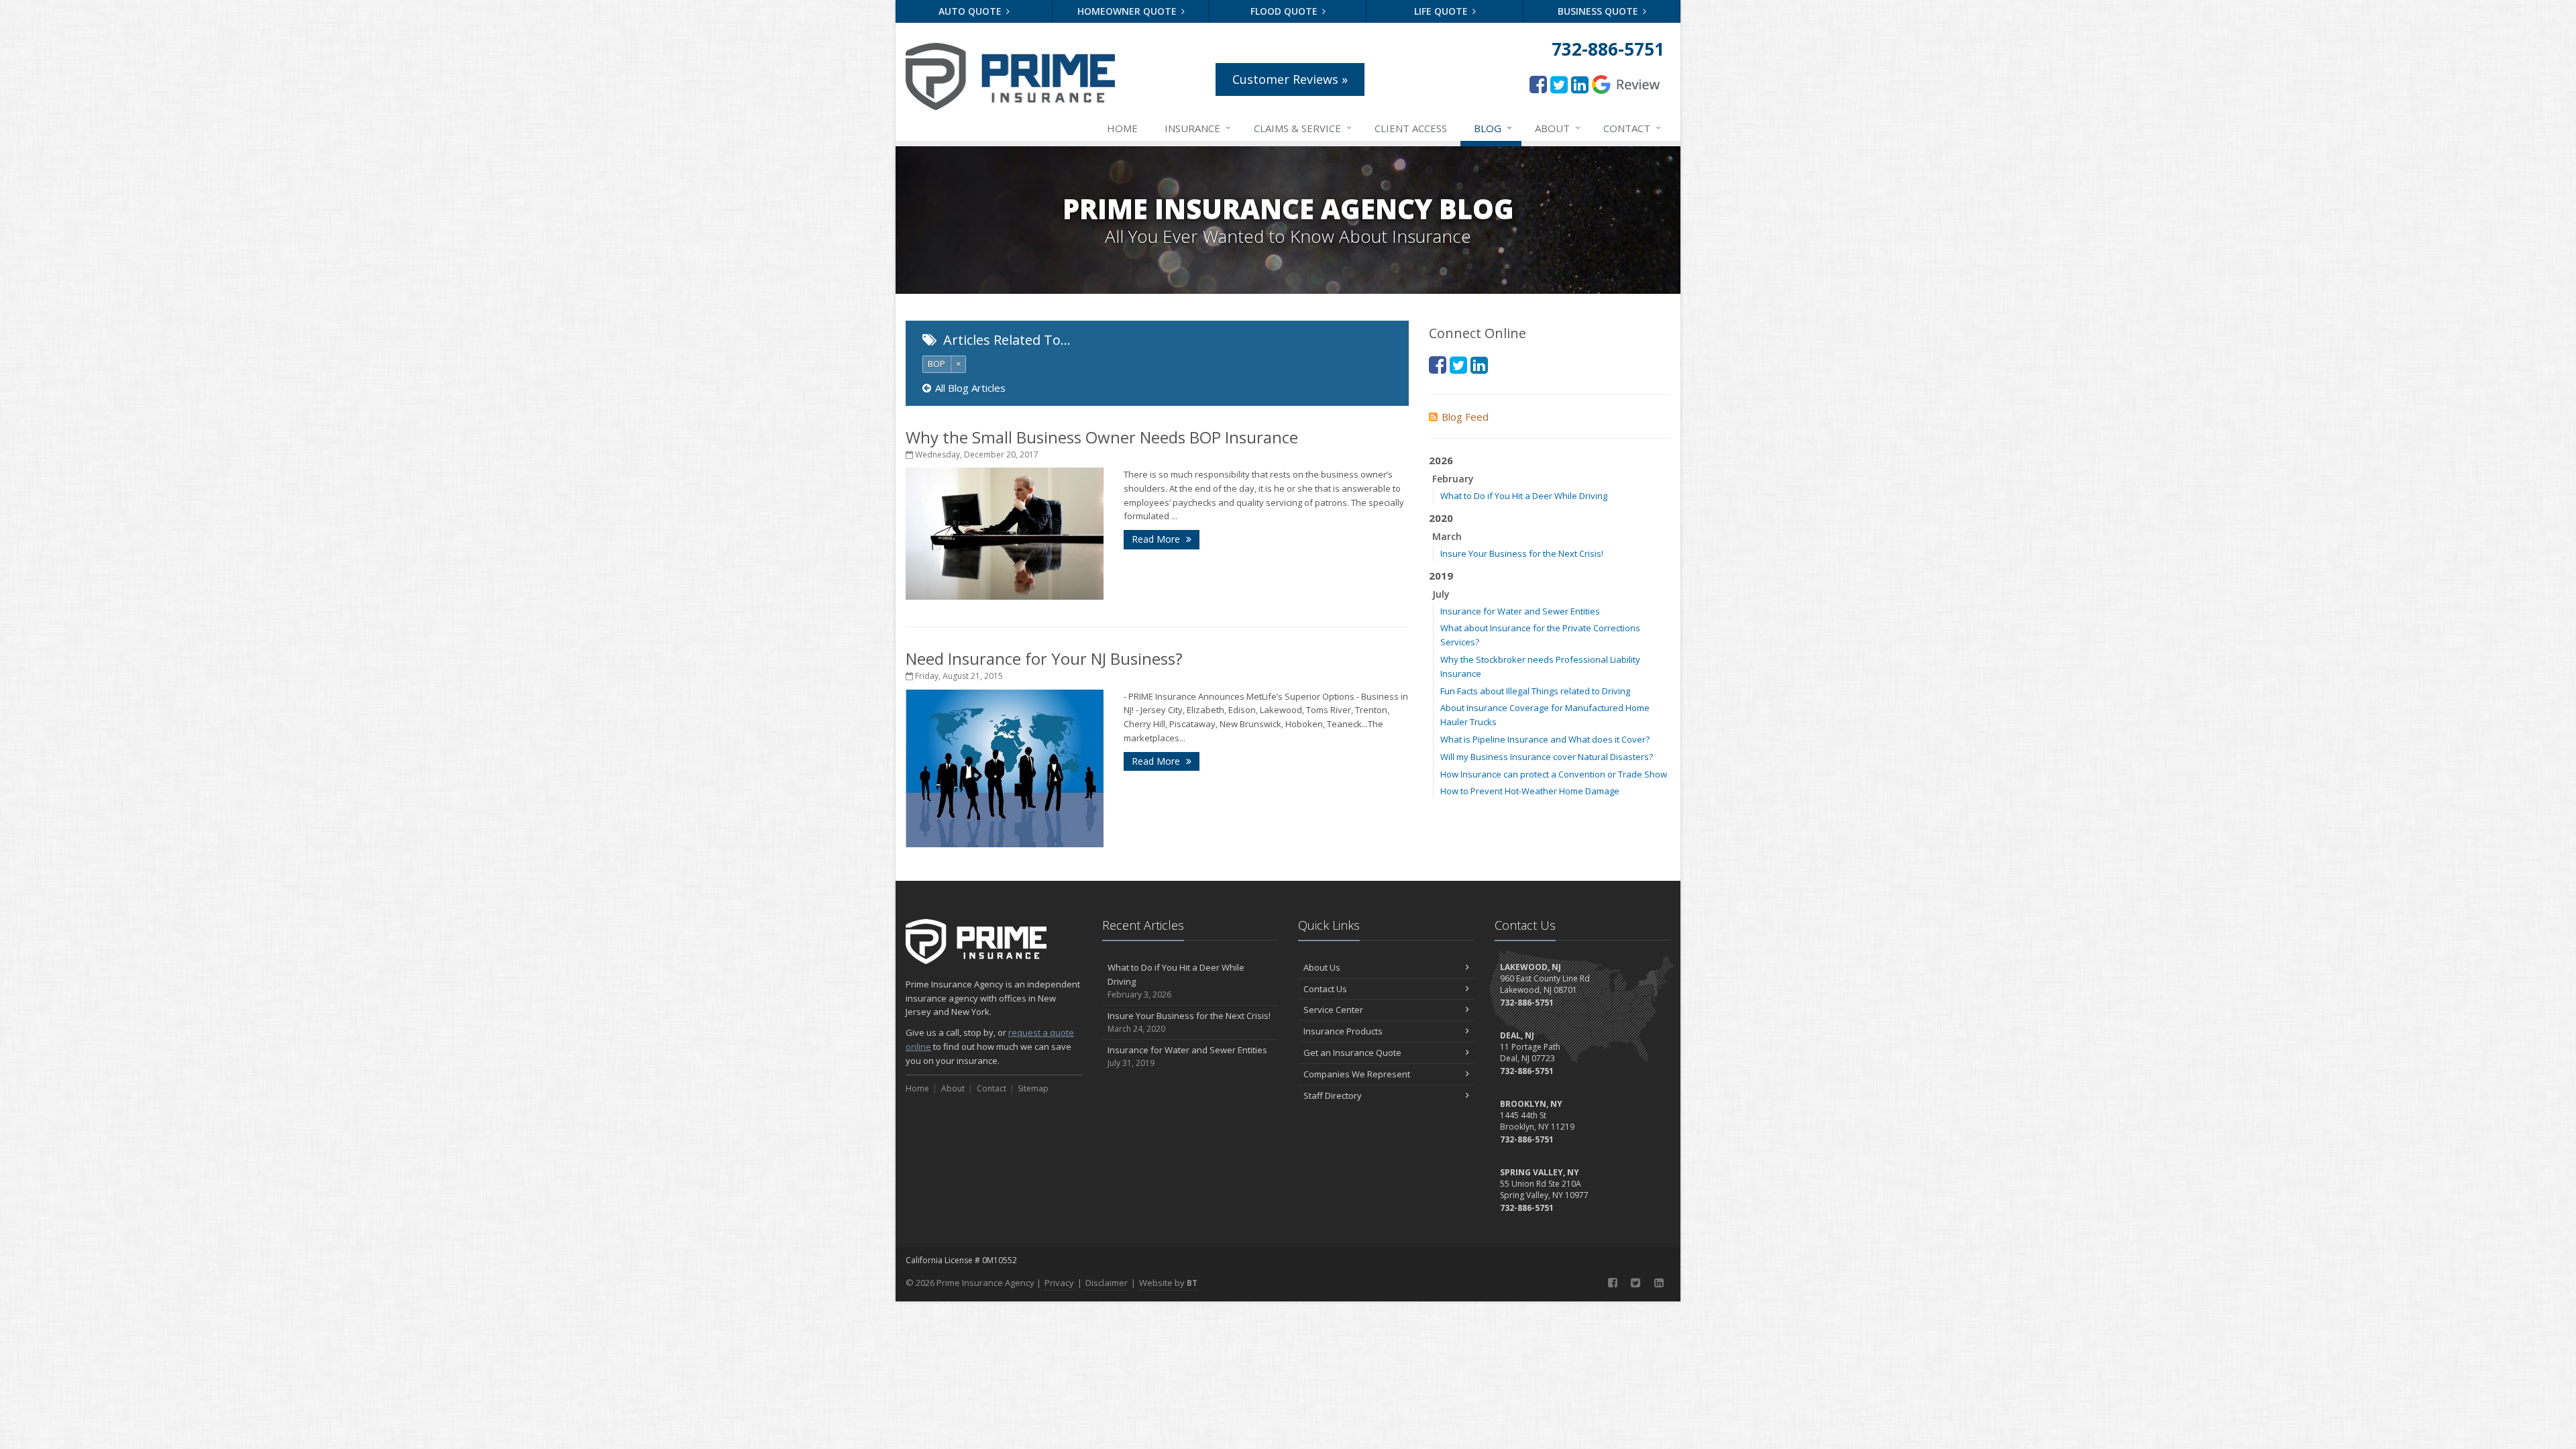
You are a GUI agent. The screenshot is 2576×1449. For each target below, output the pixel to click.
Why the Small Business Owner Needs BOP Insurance (1102, 437)
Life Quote (1442, 11)
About (1558, 128)
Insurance (1198, 128)
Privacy (1059, 1283)
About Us (1322, 967)
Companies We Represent (1357, 1074)
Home (1122, 128)
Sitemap (1033, 1088)
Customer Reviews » (1290, 79)
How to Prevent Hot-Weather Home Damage (1530, 791)
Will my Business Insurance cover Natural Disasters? (1547, 757)
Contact (1632, 128)
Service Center (1333, 1010)
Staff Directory (1333, 1095)
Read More (1157, 539)
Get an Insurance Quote (1352, 1053)
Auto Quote (971, 11)
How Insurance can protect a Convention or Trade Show (1554, 774)
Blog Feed (1465, 417)
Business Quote (1599, 11)
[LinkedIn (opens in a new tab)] (1580, 84)
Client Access (1411, 128)
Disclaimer (1107, 1283)
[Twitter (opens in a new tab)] (1559, 84)
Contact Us (1325, 989)
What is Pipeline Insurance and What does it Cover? (1545, 739)
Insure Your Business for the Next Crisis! (1522, 553)
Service (1303, 128)
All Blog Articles (970, 388)
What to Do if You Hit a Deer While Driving (1524, 496)
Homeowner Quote (1128, 11)
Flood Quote (1285, 11)
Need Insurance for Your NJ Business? (1044, 658)
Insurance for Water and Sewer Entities (1520, 611)
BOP (936, 364)
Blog (1493, 128)
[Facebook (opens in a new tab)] (1538, 84)
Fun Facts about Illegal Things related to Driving (1535, 691)
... (1174, 516)
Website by (1168, 1283)
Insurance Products (1343, 1031)
